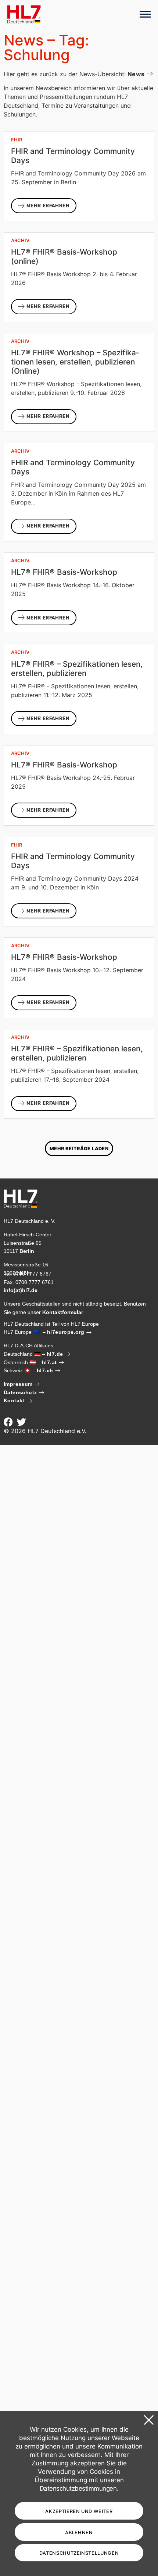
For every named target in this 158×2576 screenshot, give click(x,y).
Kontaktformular (63, 1312)
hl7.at (49, 1362)
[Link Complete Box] (79, 176)
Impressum (18, 1384)
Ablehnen (79, 2533)
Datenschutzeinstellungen (79, 2553)
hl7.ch (45, 1370)
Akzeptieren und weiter (79, 2511)
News (136, 74)
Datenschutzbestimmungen (78, 2488)
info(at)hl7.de (21, 1290)
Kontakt (14, 1400)
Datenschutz (20, 1392)
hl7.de (55, 1354)
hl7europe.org (66, 1332)
